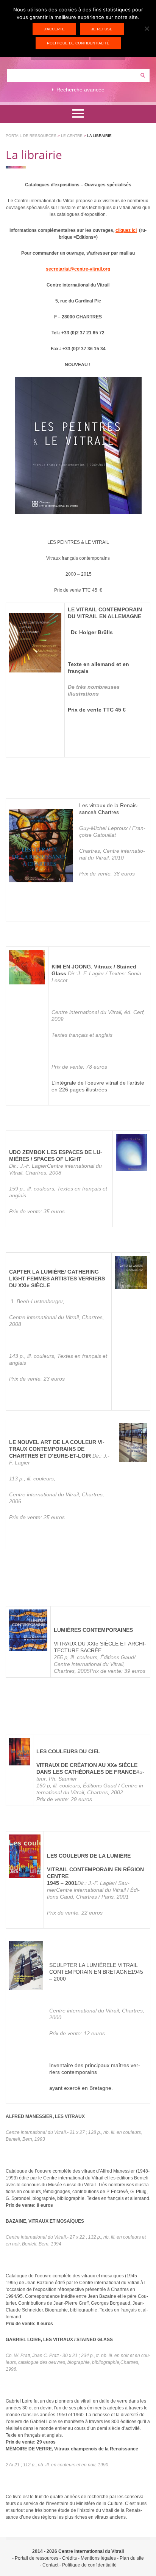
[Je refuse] (147, 28)
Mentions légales (98, 2558)
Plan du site (132, 2558)
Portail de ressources (31, 136)
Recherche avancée (80, 90)
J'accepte (54, 29)
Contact (50, 2565)
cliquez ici (126, 230)
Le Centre (72, 136)
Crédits (69, 2558)
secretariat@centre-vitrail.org (78, 269)
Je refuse (102, 29)
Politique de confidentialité (89, 2565)
